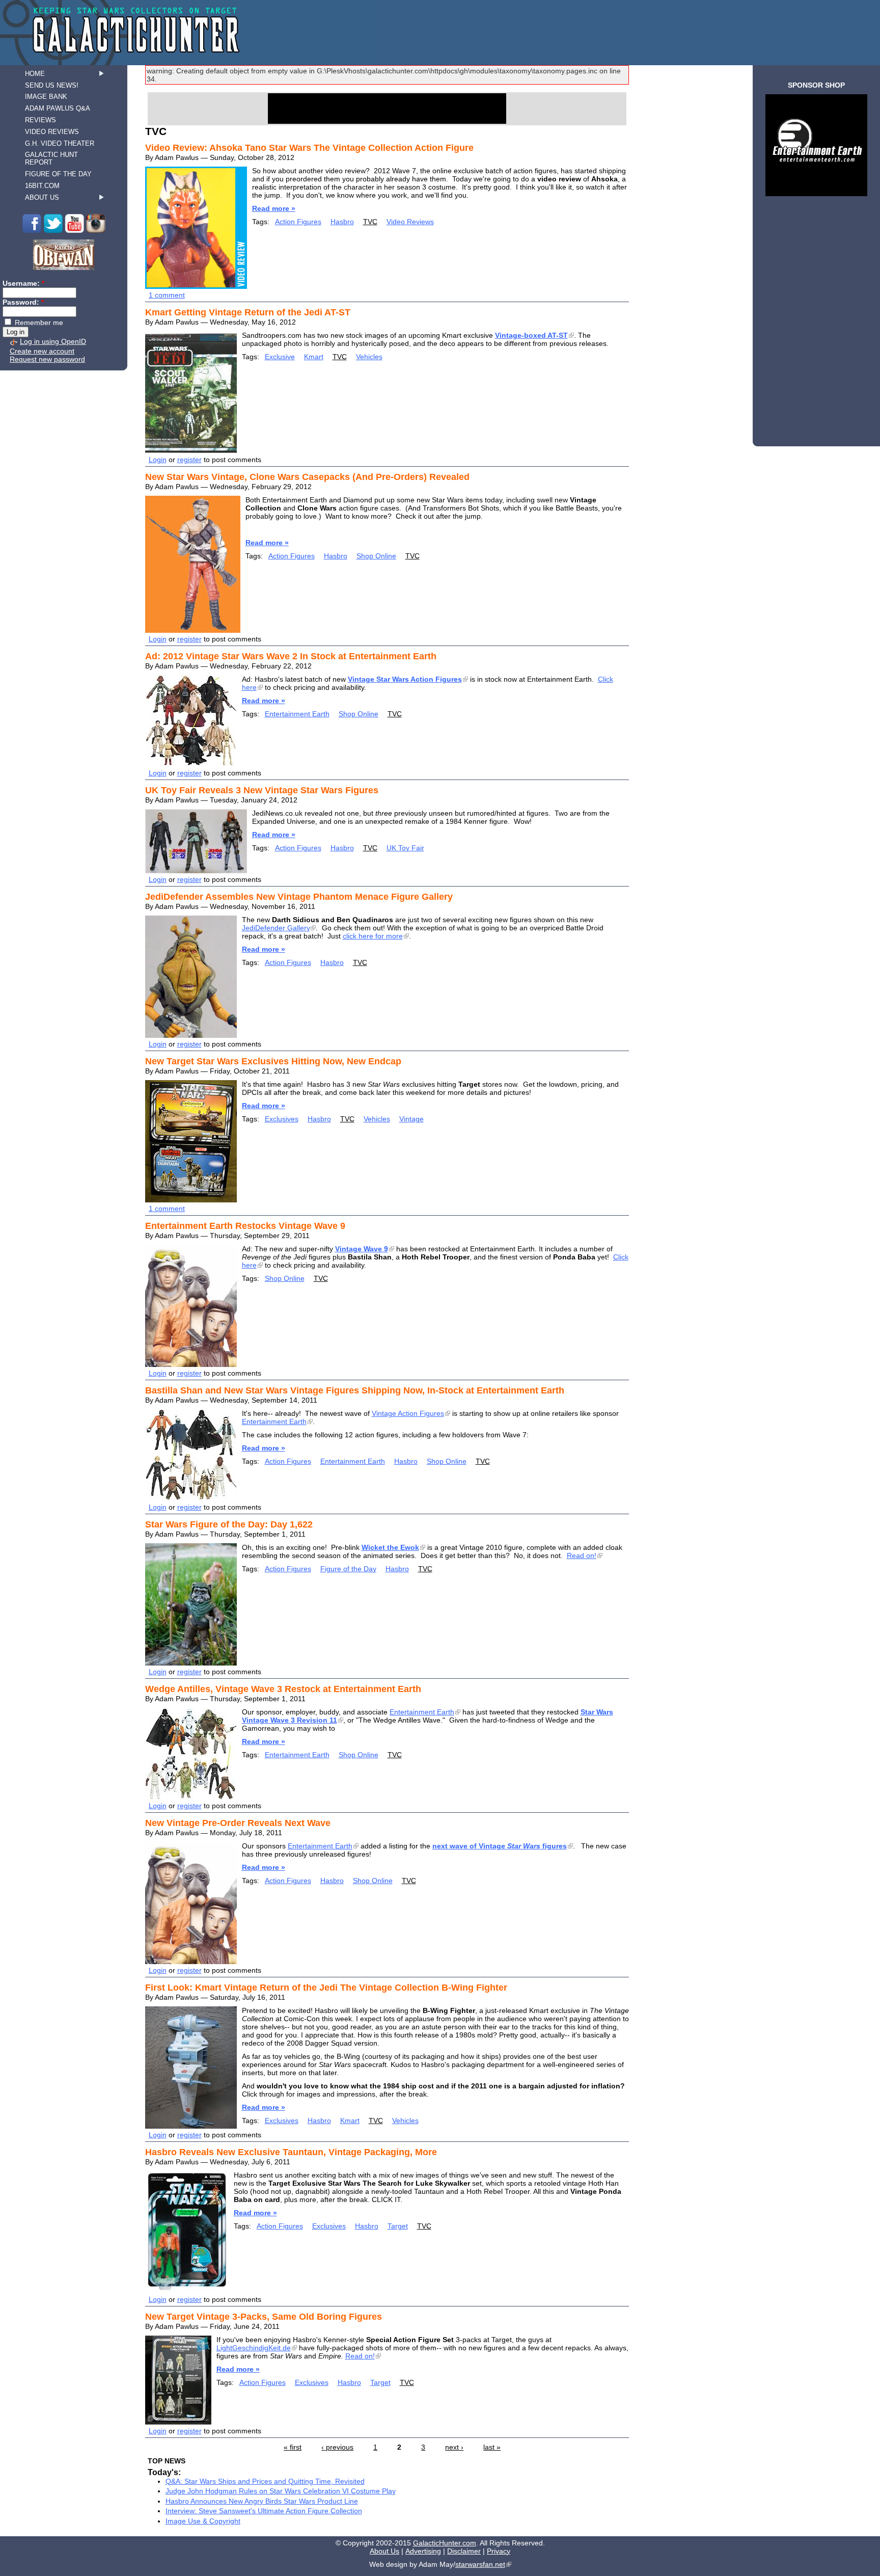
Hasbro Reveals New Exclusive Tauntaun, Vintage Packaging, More (291, 2152)
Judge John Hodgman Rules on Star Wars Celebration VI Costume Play (281, 2491)
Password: (23, 302)
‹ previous (337, 2447)
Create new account (42, 351)
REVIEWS (40, 120)
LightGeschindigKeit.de (254, 2348)
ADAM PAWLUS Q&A (58, 108)
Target (398, 2226)
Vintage (411, 1119)
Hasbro (342, 222)
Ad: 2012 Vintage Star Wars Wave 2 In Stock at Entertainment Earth (291, 656)
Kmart (314, 357)
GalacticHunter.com (445, 2543)
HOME (35, 74)
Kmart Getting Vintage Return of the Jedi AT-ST (248, 312)
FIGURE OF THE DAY (58, 174)
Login (158, 460)
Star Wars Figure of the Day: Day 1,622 (229, 1524)
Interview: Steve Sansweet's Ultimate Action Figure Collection (264, 2511)
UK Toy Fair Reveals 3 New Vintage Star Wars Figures (262, 790)
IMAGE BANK (46, 97)
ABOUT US (42, 197)
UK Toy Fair (405, 848)
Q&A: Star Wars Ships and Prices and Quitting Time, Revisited (265, 2481)
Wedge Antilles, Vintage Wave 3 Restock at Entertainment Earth (283, 1689)
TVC (370, 222)
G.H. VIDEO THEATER (60, 143)
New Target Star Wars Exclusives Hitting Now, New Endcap (273, 1061)
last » (492, 2447)
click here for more (373, 936)
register (189, 460)
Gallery (276, 928)
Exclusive (280, 357)
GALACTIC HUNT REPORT (51, 158)
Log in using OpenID (53, 341)
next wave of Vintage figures (500, 1846)
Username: (23, 283)
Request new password (47, 359)
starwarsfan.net (480, 2564)
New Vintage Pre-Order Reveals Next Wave (238, 1823)
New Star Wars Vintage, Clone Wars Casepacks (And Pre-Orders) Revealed (307, 477)
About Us (384, 2551)
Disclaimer (464, 2551)
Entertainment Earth (297, 714)
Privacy (499, 2551)
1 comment (167, 295)
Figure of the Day (348, 1569)
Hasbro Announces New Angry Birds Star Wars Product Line (262, 2501)
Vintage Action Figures (408, 1413)
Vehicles (369, 357)
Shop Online (376, 556)
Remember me (38, 323)
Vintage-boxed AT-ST (531, 335)
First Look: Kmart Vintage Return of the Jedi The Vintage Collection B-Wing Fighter (326, 1988)
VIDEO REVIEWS (52, 132)
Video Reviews (410, 222)
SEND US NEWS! (52, 85)
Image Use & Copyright (203, 2521)
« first (293, 2447)
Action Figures (298, 222)
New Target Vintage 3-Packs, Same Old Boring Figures (264, 2317)
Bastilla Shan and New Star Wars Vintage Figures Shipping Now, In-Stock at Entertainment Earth (355, 1390)
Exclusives (282, 1119)
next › (454, 2447)
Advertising (423, 2551)
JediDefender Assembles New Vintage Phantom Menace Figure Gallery (299, 897)
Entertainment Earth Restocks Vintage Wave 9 (245, 1226)
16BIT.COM (42, 186)
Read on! (582, 1555)
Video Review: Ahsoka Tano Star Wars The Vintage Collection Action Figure (309, 148)
